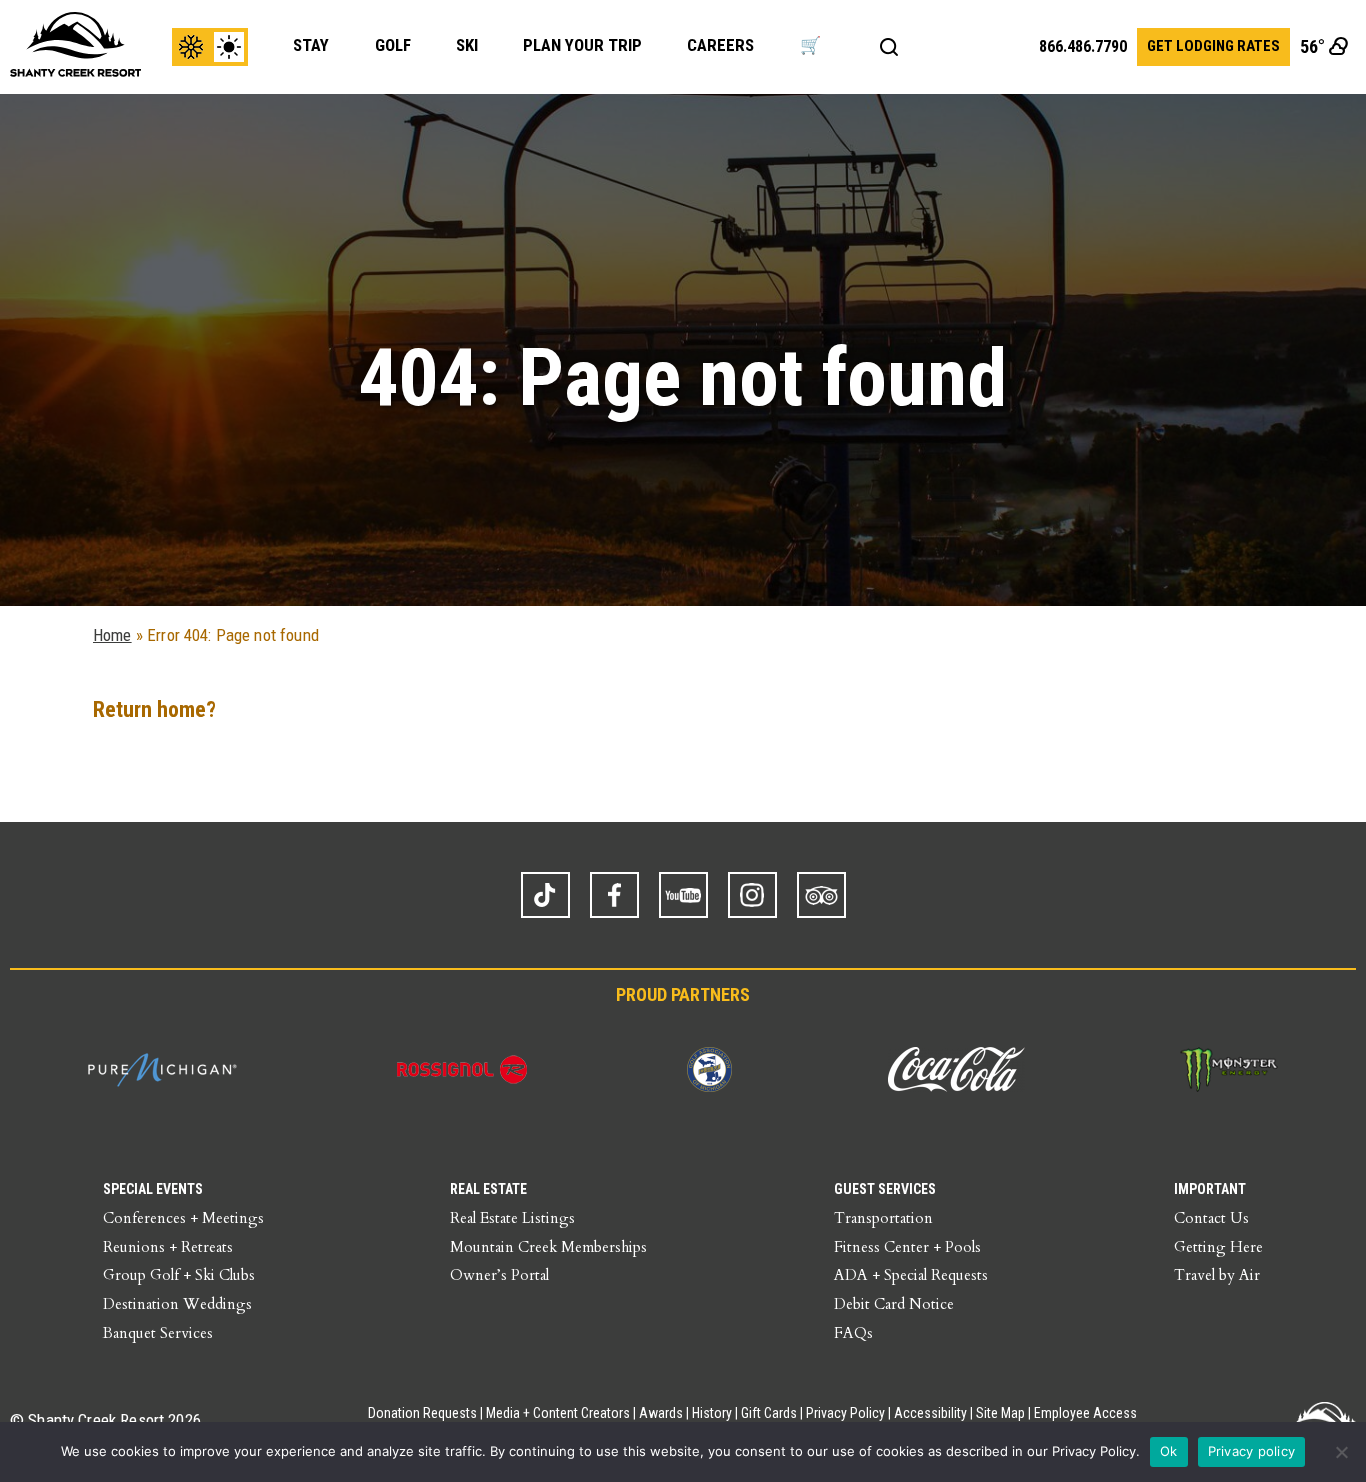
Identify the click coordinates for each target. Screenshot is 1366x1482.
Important (1210, 1189)
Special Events (153, 1189)
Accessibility (930, 1413)
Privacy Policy (845, 1413)
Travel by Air (1217, 1275)
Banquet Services (158, 1333)
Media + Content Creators (558, 1413)
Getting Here (1218, 1247)
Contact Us (1211, 1218)
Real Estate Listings (512, 1218)
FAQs (853, 1333)
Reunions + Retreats (168, 1247)
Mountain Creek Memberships (548, 1247)
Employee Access (1085, 1413)
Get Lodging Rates (1213, 46)
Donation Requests (422, 1413)
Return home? (154, 709)
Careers (720, 45)
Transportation (883, 1218)
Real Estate (488, 1189)
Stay (311, 45)
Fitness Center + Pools (907, 1247)
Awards (661, 1413)
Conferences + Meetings (183, 1218)
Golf (393, 45)
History (712, 1413)
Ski (467, 45)
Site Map (1000, 1413)
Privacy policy (1252, 1451)
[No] (1341, 1452)
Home (112, 635)
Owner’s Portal (499, 1275)
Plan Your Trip (582, 45)
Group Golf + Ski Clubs (179, 1275)
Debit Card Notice (894, 1304)
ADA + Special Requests (911, 1275)
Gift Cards (769, 1413)
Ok (1169, 1451)
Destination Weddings (177, 1304)
